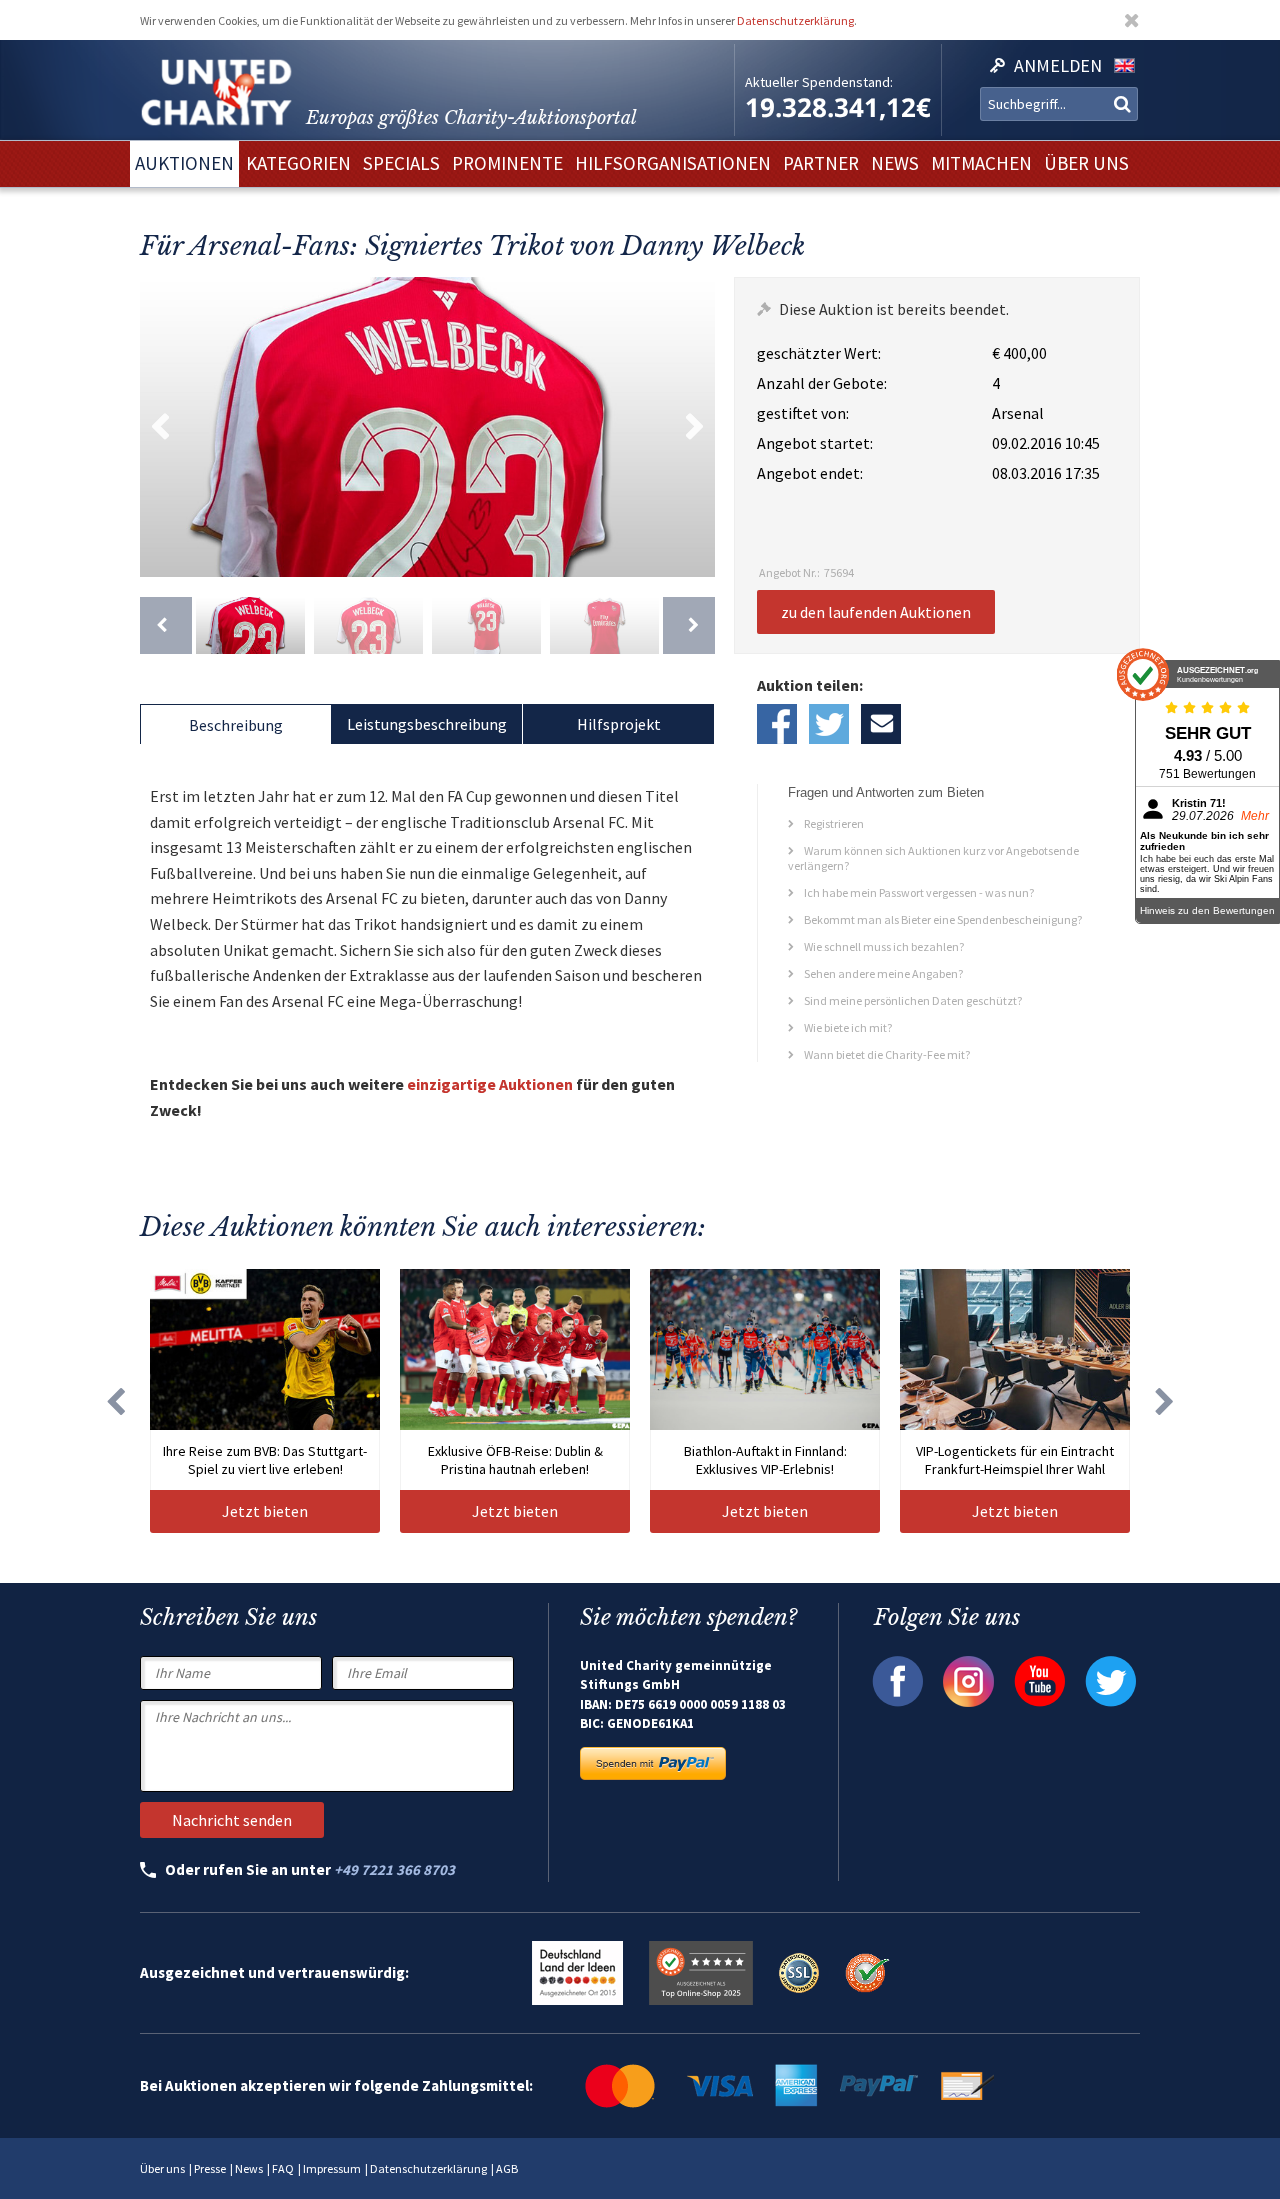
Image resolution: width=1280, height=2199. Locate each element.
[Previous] (166, 625)
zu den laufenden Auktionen (876, 612)
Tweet (829, 724)
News (249, 2168)
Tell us (881, 724)
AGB (507, 2168)
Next (695, 427)
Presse (210, 2168)
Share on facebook (777, 724)
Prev (160, 427)
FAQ (283, 2168)
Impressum (332, 2168)
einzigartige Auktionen (490, 1084)
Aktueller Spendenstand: (819, 82)
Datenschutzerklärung (795, 20)
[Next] (689, 625)
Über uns (162, 2168)
